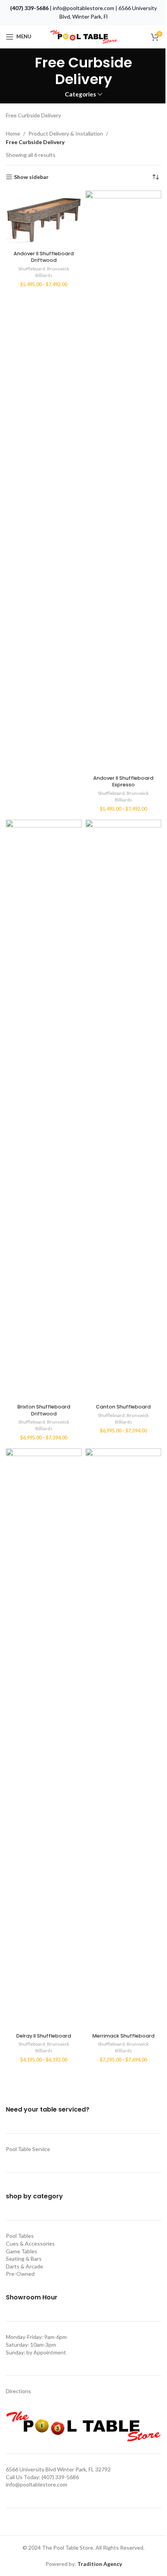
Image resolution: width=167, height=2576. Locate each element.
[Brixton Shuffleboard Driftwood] (44, 1110)
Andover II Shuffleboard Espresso (123, 782)
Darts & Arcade (24, 2266)
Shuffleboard (32, 269)
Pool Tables (20, 2236)
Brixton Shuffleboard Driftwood (44, 1410)
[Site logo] (83, 36)
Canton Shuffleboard (123, 1407)
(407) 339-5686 (29, 8)
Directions (18, 2391)
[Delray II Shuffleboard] (44, 1739)
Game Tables (22, 2251)
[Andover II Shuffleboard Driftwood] (44, 219)
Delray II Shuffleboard (44, 2036)
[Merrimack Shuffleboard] (123, 1739)
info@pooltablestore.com (83, 8)
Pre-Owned (20, 2274)
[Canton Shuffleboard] (123, 1110)
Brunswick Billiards (52, 272)
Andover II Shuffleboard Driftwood (44, 257)
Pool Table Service (28, 2149)
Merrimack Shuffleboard (124, 2036)
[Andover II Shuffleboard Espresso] (123, 481)
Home (13, 133)
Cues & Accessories (30, 2243)
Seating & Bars (24, 2259)
